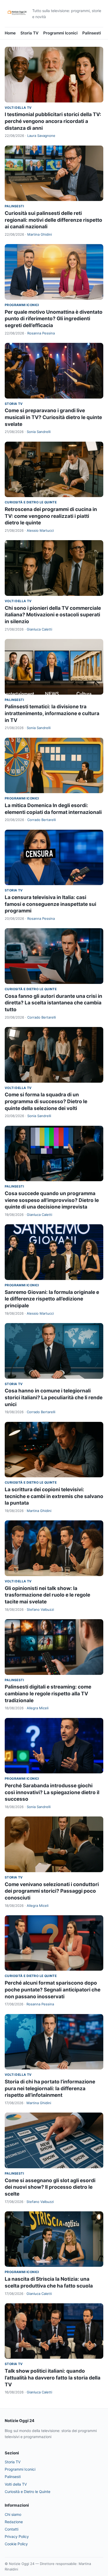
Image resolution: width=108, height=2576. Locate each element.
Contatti (12, 2529)
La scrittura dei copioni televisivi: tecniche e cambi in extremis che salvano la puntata (54, 1496)
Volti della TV (18, 108)
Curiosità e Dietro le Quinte (31, 502)
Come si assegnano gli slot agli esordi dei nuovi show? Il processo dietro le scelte (50, 2187)
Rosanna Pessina (41, 333)
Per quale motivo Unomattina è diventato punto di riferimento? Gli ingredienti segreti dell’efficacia (54, 319)
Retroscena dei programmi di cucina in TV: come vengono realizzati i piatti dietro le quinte (51, 516)
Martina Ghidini (40, 234)
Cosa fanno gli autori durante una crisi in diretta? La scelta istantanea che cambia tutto (53, 1003)
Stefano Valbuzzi (40, 1609)
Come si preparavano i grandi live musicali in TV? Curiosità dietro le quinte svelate (53, 417)
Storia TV (29, 33)
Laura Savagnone (41, 136)
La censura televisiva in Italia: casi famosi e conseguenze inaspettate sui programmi (50, 904)
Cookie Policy (16, 2544)
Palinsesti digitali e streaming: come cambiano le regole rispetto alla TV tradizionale (48, 1694)
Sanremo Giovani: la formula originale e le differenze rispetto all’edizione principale (52, 1299)
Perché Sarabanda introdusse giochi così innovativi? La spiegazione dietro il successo (52, 1792)
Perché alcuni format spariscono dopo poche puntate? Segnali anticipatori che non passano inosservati (53, 1990)
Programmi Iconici (60, 33)
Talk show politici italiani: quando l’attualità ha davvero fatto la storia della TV (53, 2378)
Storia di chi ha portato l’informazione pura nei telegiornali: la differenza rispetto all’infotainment (50, 2088)
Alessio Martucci (40, 530)
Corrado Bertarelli (42, 820)
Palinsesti (92, 33)
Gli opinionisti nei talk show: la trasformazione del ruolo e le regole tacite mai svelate (47, 1595)
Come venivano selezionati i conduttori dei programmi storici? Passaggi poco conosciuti (52, 1891)
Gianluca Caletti (39, 629)
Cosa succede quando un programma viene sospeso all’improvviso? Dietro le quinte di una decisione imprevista (52, 1200)
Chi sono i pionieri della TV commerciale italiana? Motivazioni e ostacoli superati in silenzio (53, 615)
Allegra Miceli (38, 1708)
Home (10, 33)
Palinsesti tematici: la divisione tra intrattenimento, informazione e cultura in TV (52, 713)
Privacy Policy (17, 2536)
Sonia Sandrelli (39, 432)
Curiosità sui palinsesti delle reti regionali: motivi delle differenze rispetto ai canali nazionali (53, 220)
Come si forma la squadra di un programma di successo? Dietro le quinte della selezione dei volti (46, 1101)
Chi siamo (13, 2514)
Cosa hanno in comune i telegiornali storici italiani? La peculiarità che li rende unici (54, 1397)
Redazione (14, 2522)
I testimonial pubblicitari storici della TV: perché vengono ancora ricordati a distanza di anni (53, 121)
